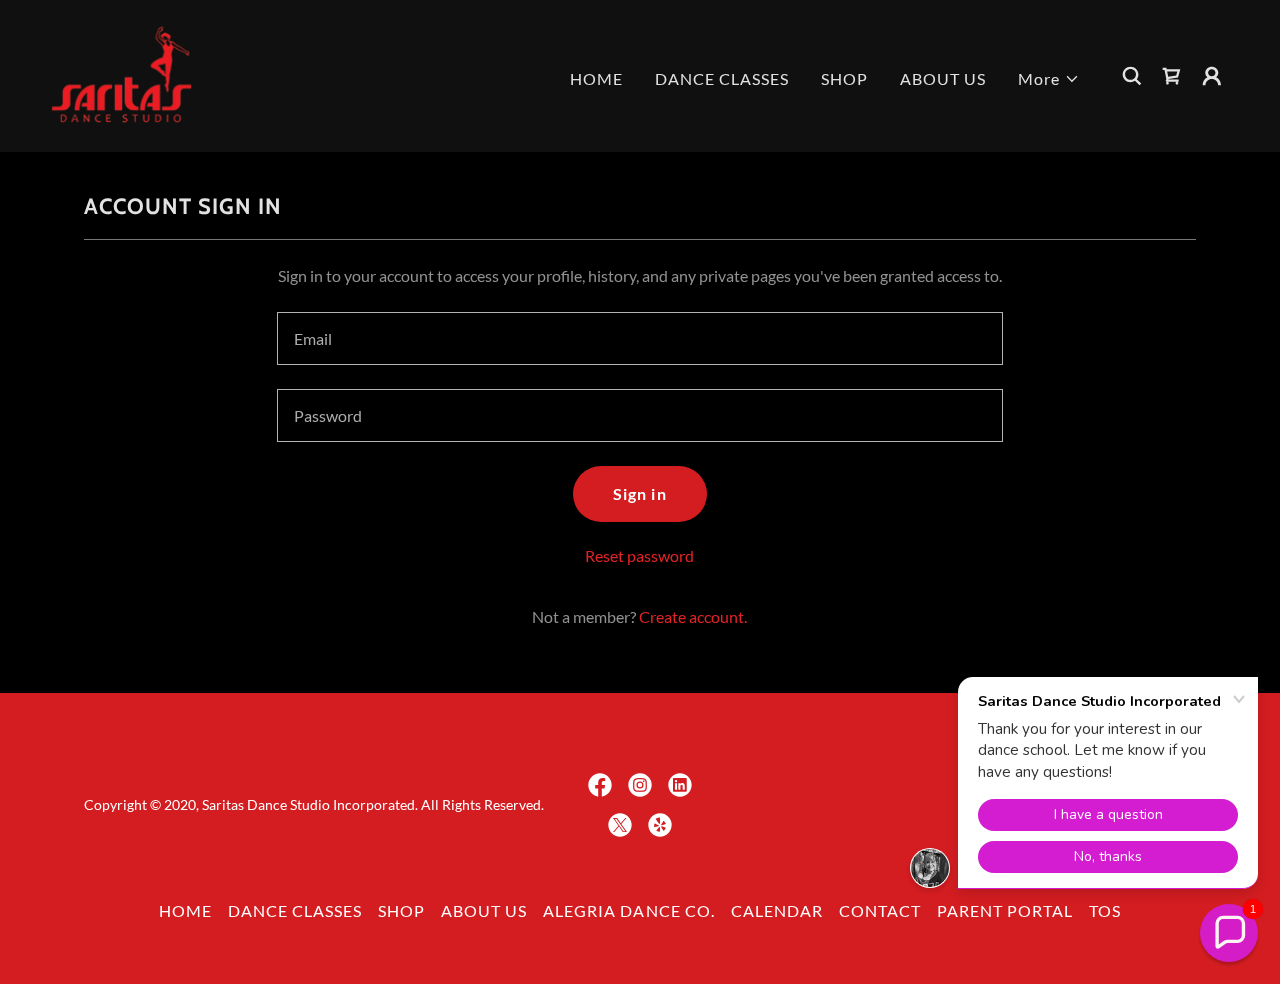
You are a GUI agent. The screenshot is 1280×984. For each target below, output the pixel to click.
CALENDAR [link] (777, 910)
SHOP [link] (844, 78)
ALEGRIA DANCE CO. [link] (628, 910)
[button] (1049, 79)
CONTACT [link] (880, 910)
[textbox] (639, 338)
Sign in (639, 493)
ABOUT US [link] (943, 78)
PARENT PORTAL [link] (1005, 910)
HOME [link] (596, 78)
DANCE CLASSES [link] (722, 78)
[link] (121, 73)
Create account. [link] (693, 616)
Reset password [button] (639, 555)
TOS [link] (1105, 910)
